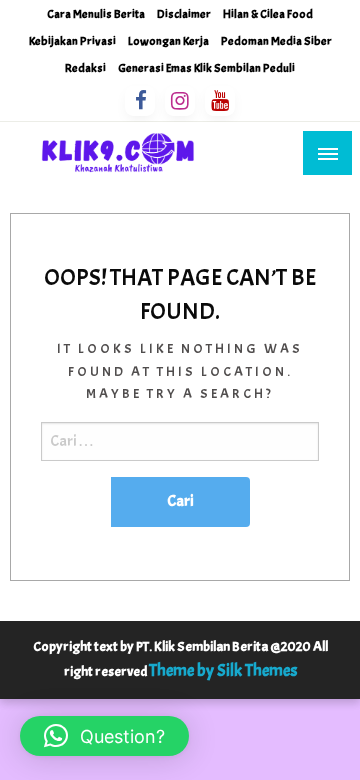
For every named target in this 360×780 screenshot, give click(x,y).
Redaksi (85, 68)
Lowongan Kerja (168, 41)
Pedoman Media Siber (276, 41)
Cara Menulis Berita (96, 14)
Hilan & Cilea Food (268, 14)
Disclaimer (184, 14)
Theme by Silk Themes (223, 670)
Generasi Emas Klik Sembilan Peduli (206, 68)
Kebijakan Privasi (72, 41)
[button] (104, 736)
